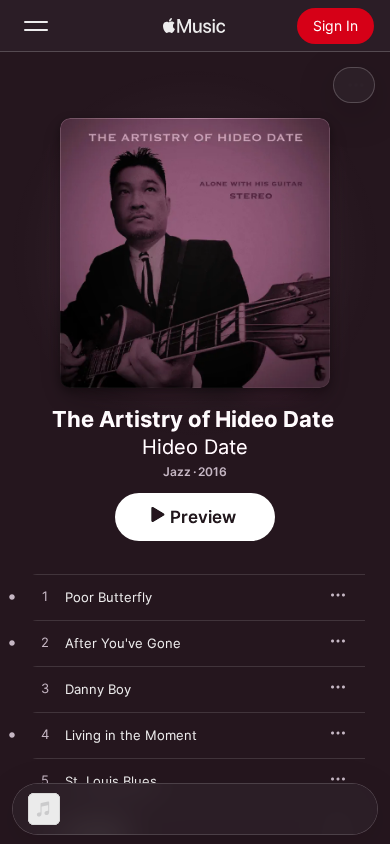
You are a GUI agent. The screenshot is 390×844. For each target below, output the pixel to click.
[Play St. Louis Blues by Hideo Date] (45, 781)
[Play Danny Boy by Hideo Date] (45, 689)
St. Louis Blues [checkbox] (111, 781)
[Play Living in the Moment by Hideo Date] (45, 735)
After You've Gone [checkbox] (123, 643)
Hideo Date (195, 447)
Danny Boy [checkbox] (98, 689)
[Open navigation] (36, 26)
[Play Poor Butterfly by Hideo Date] (45, 597)
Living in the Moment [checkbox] (131, 735)
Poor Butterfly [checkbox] (108, 597)
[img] (194, 26)
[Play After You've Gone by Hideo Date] (45, 643)
